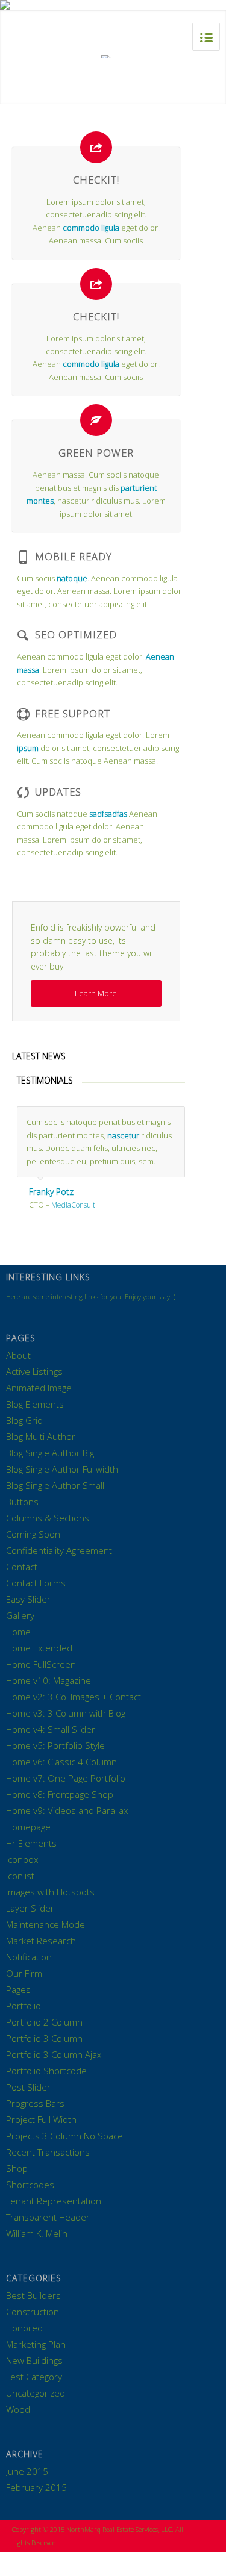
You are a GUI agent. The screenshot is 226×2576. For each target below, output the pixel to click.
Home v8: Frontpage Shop (60, 1794)
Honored (24, 2328)
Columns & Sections (48, 1518)
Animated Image (39, 1388)
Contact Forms (36, 1583)
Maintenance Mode (46, 1924)
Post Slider (28, 2087)
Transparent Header (48, 2217)
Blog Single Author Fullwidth (62, 1469)
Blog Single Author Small (55, 1485)
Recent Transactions (48, 2152)
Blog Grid (24, 1420)
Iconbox (22, 1859)
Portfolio (24, 2006)
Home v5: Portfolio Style (55, 1745)
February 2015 (36, 2487)
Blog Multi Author (41, 1436)
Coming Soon (33, 1534)
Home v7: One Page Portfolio (66, 1778)
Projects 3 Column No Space (64, 2136)
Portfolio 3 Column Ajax (54, 2054)
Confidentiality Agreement (59, 1550)
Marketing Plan (36, 2344)
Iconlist (20, 1876)
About (18, 1355)
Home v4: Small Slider (51, 1729)
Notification (29, 1957)
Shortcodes (30, 2185)
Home (18, 1632)
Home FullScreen (41, 1664)
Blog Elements (35, 1404)
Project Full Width (41, 2119)
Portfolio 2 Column (44, 2022)
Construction (33, 2312)
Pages (18, 1989)
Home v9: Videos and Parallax (67, 1810)
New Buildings (34, 2360)
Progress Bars (35, 2103)
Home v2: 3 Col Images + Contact (74, 1697)
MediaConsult (73, 1205)
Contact (22, 1567)
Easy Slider (28, 1599)
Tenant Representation (54, 2201)
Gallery (20, 1615)
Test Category (34, 2377)
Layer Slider (30, 1908)
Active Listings (34, 1371)
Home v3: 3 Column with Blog (66, 1713)
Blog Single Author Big (50, 1453)
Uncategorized (36, 2393)
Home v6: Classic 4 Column (61, 1762)
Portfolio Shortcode (46, 2071)
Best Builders (33, 2295)
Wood (18, 2409)
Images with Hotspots (50, 1892)
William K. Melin (37, 2233)
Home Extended (39, 1648)
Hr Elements (31, 1843)
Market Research (41, 1941)
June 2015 (27, 2471)
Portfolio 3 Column (44, 2038)
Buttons (22, 1502)
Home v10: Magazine (49, 1680)
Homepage (28, 1827)
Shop (17, 2168)
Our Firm (24, 1973)
